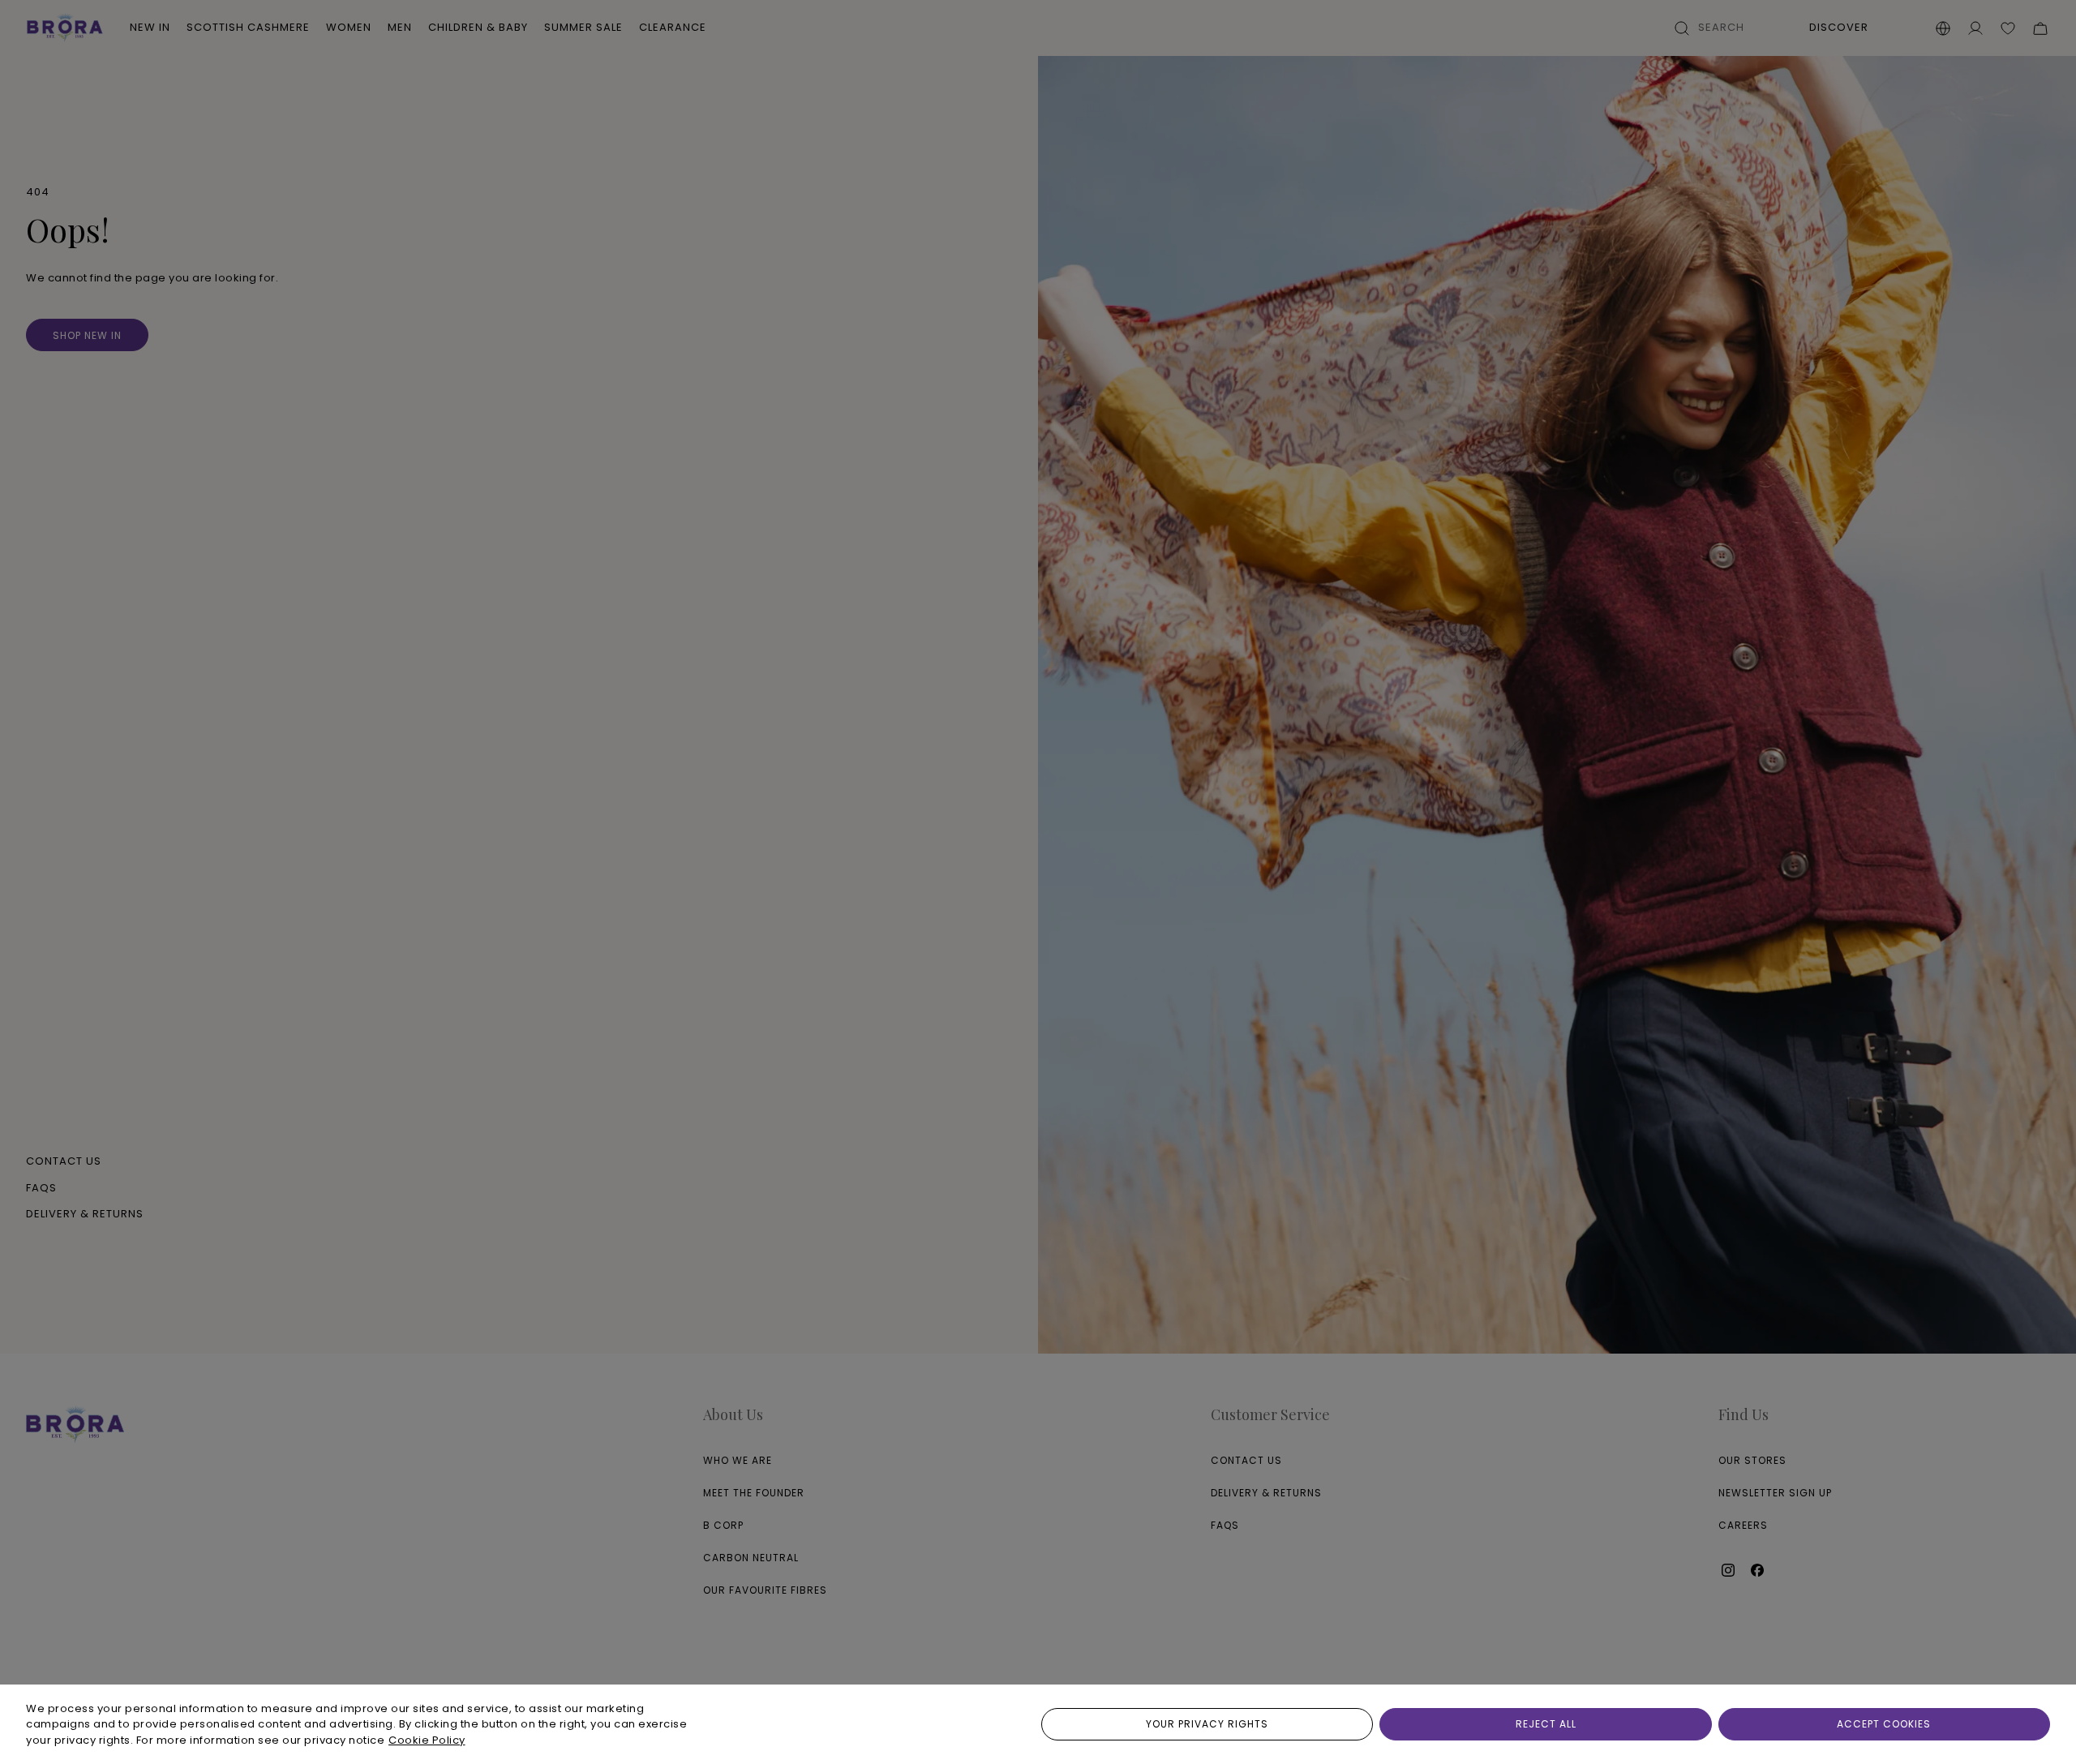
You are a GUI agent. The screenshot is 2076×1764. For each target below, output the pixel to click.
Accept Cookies (1884, 1724)
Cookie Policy (427, 1740)
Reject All (1546, 1724)
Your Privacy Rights (1207, 1724)
